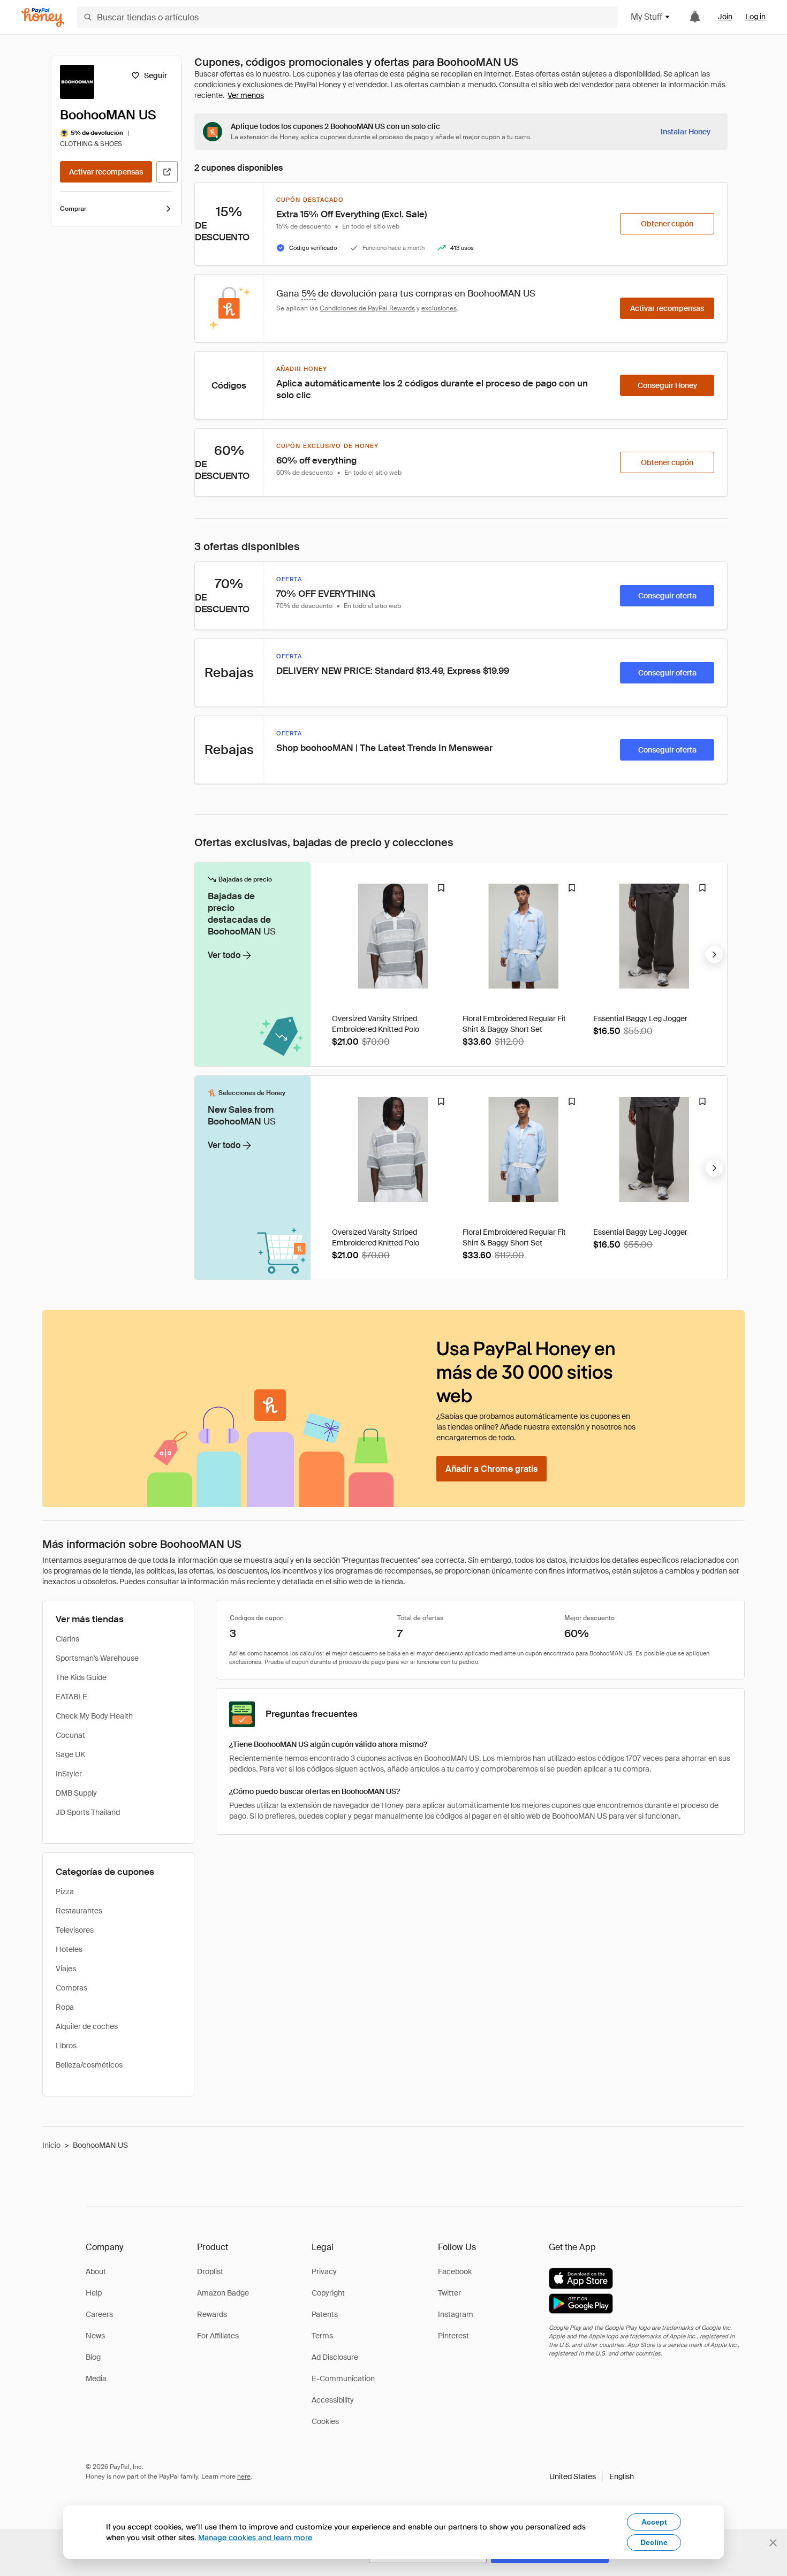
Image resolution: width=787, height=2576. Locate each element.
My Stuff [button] (646, 17)
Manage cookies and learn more (255, 2537)
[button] (592, 2476)
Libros (66, 2046)
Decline (654, 2542)
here (244, 2476)
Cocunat (70, 1735)
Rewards (212, 2314)
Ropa (65, 2007)
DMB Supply (76, 1793)
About (96, 2271)
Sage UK (70, 1754)
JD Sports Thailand (88, 1812)
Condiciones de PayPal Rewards (367, 308)
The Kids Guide (81, 1677)
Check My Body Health (94, 1716)
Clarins (67, 1639)
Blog (93, 2357)
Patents (325, 2314)
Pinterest (453, 2336)
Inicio (51, 2145)
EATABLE (71, 1697)
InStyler (69, 1774)
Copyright (328, 2293)
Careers (99, 2314)
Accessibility (333, 2400)
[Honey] (43, 17)
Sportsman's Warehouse (97, 1658)
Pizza (65, 1891)
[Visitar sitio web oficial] (167, 172)
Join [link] (725, 17)
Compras (71, 1988)
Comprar (73, 209)
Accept (654, 2522)
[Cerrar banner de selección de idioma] (773, 2543)
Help (94, 2293)
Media (96, 2379)
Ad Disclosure (335, 2357)
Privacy (324, 2271)
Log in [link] (755, 17)
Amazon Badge (223, 2293)
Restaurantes (79, 1911)
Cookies (325, 2421)
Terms (322, 2336)
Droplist (210, 2271)
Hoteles (69, 1949)
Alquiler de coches (87, 2026)
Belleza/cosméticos (89, 2065)
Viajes (66, 1969)
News (95, 2336)
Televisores (75, 1930)
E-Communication (343, 2379)
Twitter (449, 2293)
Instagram (456, 2314)
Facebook (455, 2271)
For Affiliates (218, 2336)
